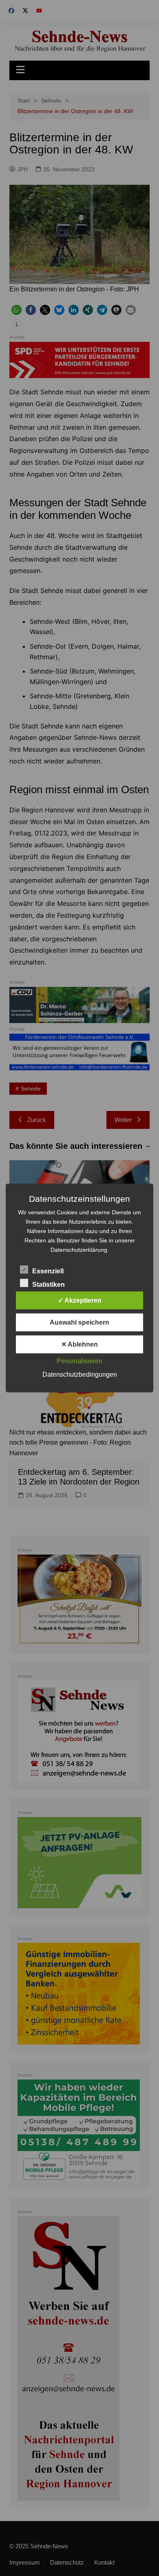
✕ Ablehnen (79, 1344)
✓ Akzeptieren (80, 1300)
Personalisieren (79, 1361)
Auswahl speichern (79, 1322)
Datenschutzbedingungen (80, 1374)
